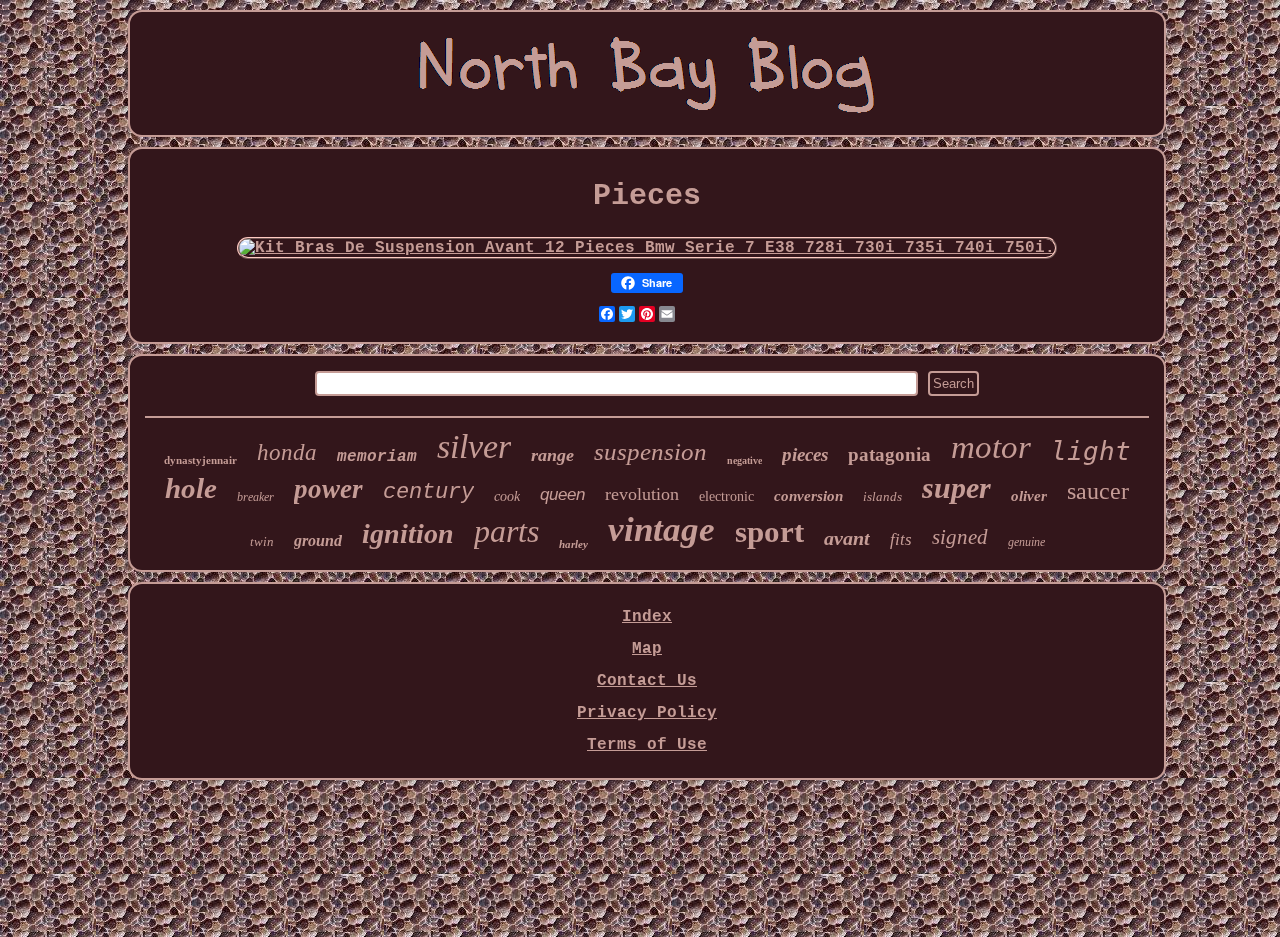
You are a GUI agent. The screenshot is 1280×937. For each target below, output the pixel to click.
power (328, 489)
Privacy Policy (647, 713)
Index (647, 617)
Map (647, 649)
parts (506, 531)
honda (287, 452)
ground (318, 540)
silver (474, 446)
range (552, 455)
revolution (642, 494)
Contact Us (647, 681)
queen (562, 494)
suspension (650, 451)
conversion (808, 496)
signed (960, 537)
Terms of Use (647, 745)
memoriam (377, 457)
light (1091, 451)
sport (769, 531)
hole (191, 488)
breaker (255, 497)
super (956, 487)
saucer (1098, 491)
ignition (408, 533)
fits (901, 539)
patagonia (889, 454)
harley (573, 544)
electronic (726, 496)
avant (847, 538)
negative (744, 460)
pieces (805, 454)
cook (507, 496)
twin (262, 541)
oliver (1029, 496)
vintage (661, 529)
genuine (1026, 542)
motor (991, 447)
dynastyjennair (200, 460)
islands (882, 496)
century (428, 492)
